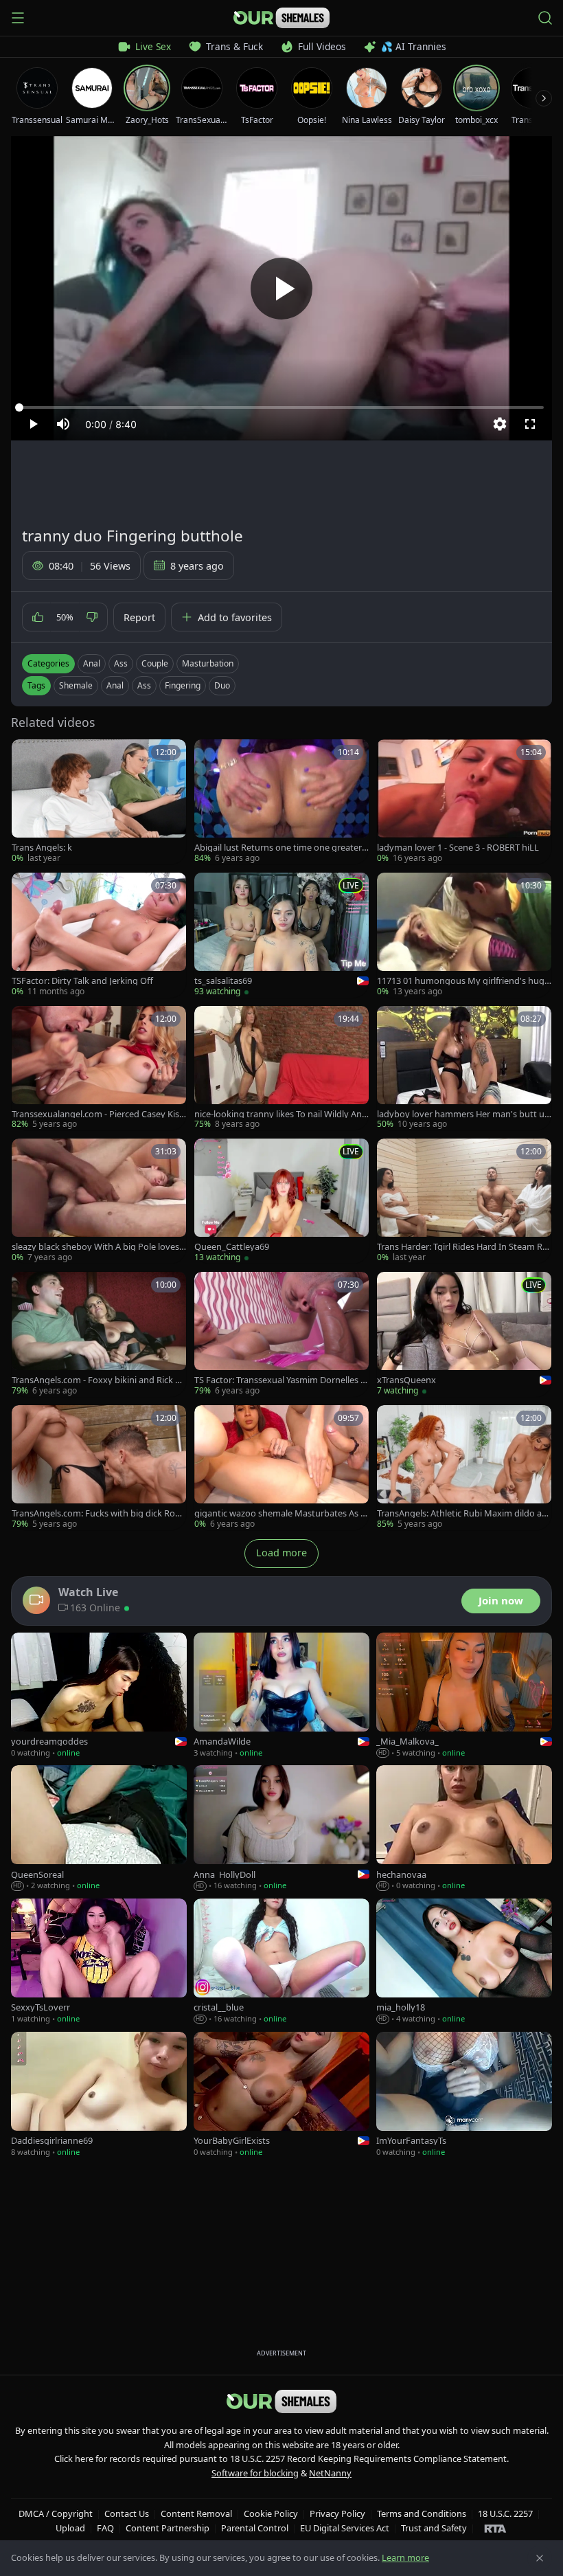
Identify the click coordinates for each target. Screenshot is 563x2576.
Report (139, 617)
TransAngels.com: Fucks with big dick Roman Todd (97, 1513)
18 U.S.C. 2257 (505, 2513)
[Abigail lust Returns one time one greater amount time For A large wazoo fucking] (281, 802)
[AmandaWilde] (281, 1696)
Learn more (405, 2557)
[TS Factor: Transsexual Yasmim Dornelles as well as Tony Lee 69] (281, 1334)
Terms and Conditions (422, 2513)
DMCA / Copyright (56, 2513)
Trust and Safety (434, 2528)
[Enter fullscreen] (530, 424)
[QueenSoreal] (99, 1828)
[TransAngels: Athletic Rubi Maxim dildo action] (464, 1468)
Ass (121, 663)
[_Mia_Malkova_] (464, 1696)
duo (222, 685)
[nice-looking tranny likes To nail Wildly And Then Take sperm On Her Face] (281, 1068)
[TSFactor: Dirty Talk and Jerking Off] (99, 935)
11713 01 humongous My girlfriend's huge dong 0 (463, 981)
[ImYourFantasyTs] (464, 2095)
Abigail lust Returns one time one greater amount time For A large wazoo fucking (281, 848)
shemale (76, 685)
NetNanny (330, 2473)
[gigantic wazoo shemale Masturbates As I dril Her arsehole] (281, 1468)
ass (144, 685)
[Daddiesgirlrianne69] (99, 2095)
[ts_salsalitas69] (281, 935)
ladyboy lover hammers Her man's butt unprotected (463, 1114)
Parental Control (255, 2528)
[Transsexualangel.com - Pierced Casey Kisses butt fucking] (99, 1068)
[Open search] (545, 18)
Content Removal (196, 2513)
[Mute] (63, 424)
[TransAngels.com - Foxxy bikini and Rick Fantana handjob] (99, 1334)
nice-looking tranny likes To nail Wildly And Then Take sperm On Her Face (281, 1114)
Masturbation (208, 663)
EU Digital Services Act (345, 2528)
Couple (155, 663)
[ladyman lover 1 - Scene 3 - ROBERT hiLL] (464, 802)
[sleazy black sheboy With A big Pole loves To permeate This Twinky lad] (99, 1201)
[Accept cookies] (540, 2558)
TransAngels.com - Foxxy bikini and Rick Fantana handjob (98, 1380)
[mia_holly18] (464, 1962)
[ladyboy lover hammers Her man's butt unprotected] (464, 1068)
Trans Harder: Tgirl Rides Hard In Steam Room (462, 1247)
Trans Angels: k (42, 848)
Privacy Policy (337, 2513)
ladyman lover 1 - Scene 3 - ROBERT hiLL (458, 848)
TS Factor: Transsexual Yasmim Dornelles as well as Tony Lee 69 (280, 1380)
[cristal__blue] (281, 1962)
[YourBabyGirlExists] (281, 2095)
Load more (281, 1553)
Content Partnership (168, 2528)
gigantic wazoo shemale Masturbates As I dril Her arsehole (279, 1513)
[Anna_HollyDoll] (281, 1828)
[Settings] (500, 424)
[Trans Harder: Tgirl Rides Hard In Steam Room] (464, 1201)
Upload (70, 2528)
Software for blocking (255, 2473)
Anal (92, 663)
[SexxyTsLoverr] (99, 1962)
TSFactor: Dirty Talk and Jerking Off (82, 981)
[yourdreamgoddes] (99, 1696)
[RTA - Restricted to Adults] (495, 2528)
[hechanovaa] (464, 1828)
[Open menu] (18, 18)
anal (115, 685)
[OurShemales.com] (281, 18)
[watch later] (27, 754)
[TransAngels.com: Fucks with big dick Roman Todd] (99, 1468)
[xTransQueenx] (464, 1334)
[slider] (281, 407)
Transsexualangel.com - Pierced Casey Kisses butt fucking (97, 1114)
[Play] (281, 289)
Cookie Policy (271, 2513)
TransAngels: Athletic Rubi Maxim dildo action (464, 1513)
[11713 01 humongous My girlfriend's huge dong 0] (464, 935)
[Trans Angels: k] (99, 802)
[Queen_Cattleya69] (281, 1201)
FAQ (105, 2528)
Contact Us (127, 2513)
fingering (183, 685)
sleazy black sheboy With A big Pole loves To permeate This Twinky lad (99, 1247)
